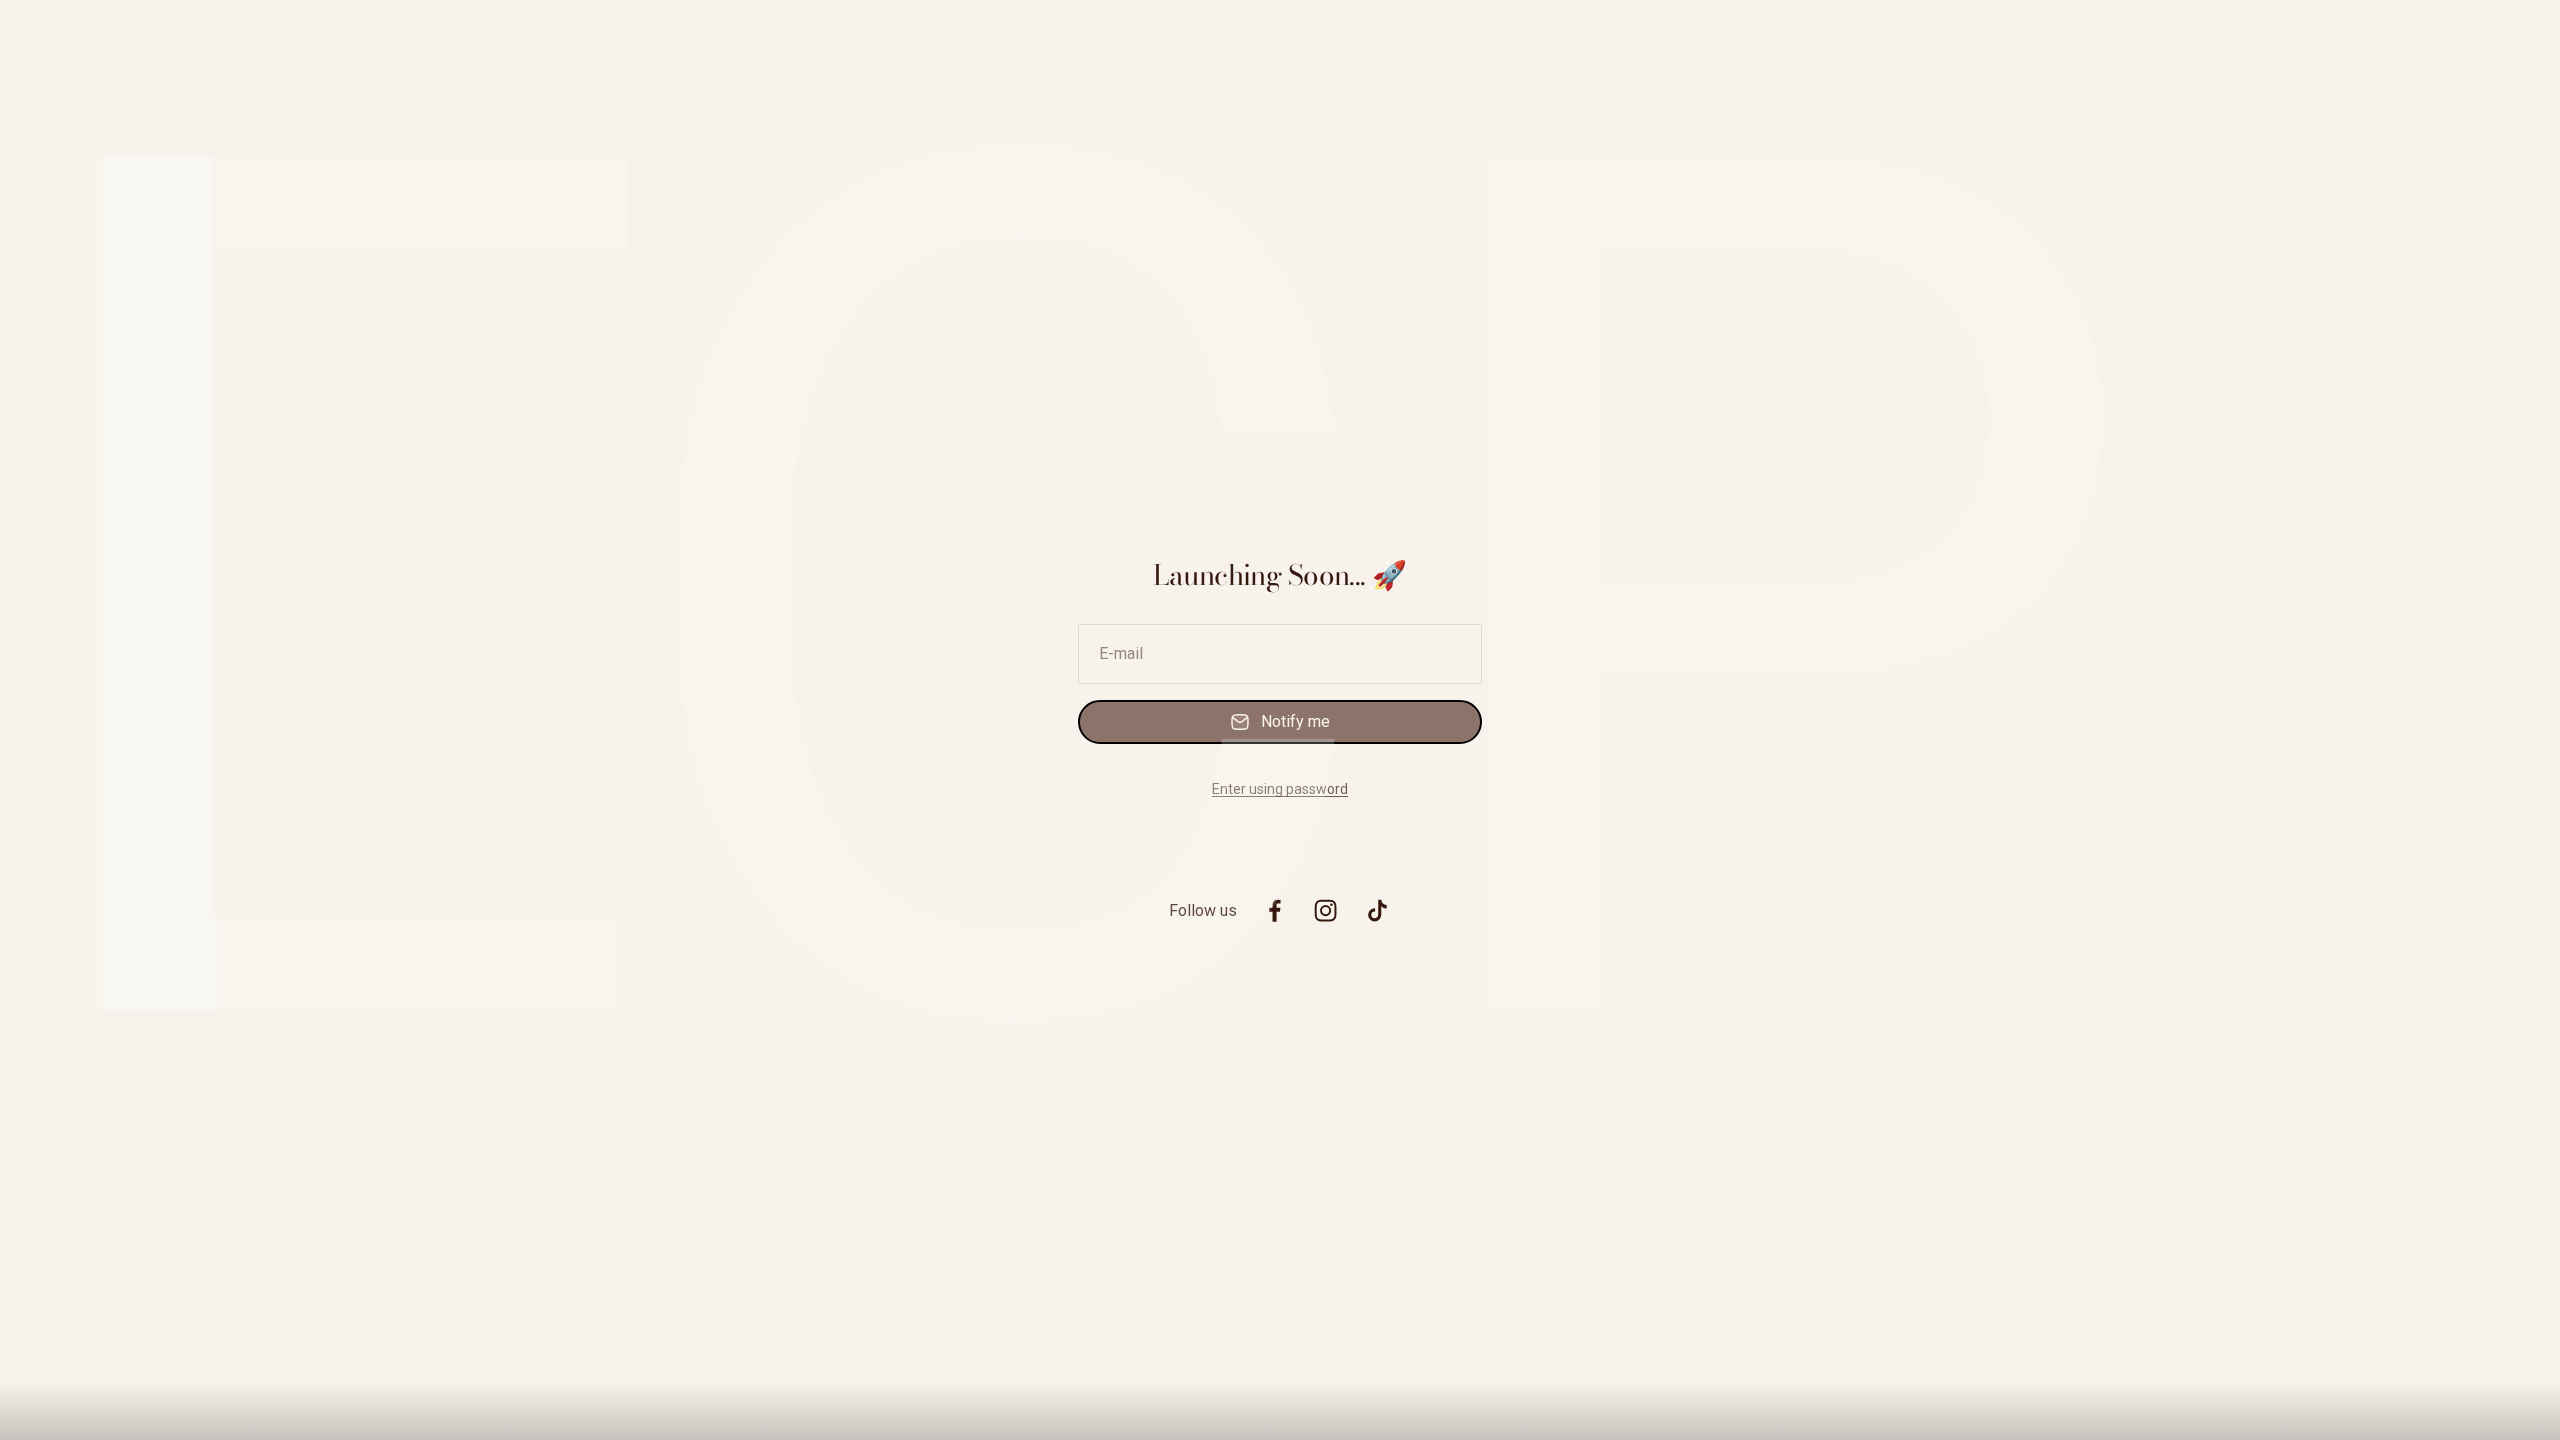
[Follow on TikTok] (1377, 910)
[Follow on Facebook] (1274, 910)
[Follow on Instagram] (1325, 910)
